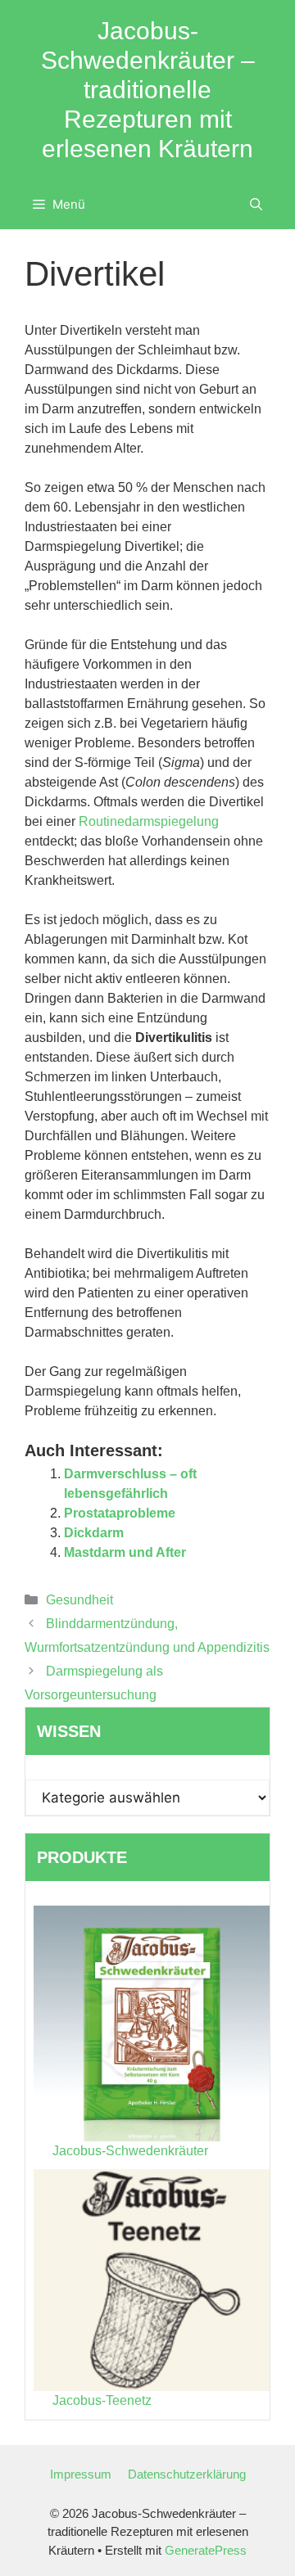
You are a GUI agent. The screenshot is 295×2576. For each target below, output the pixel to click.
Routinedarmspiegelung (149, 821)
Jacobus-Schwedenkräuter (130, 2151)
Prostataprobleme (120, 1513)
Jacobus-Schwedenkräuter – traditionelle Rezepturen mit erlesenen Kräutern (148, 90)
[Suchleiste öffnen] (256, 205)
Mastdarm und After (125, 1552)
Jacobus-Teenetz (102, 2400)
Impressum (81, 2474)
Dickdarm (94, 1533)
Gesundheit (79, 1600)
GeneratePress (206, 2550)
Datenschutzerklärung (187, 2474)
